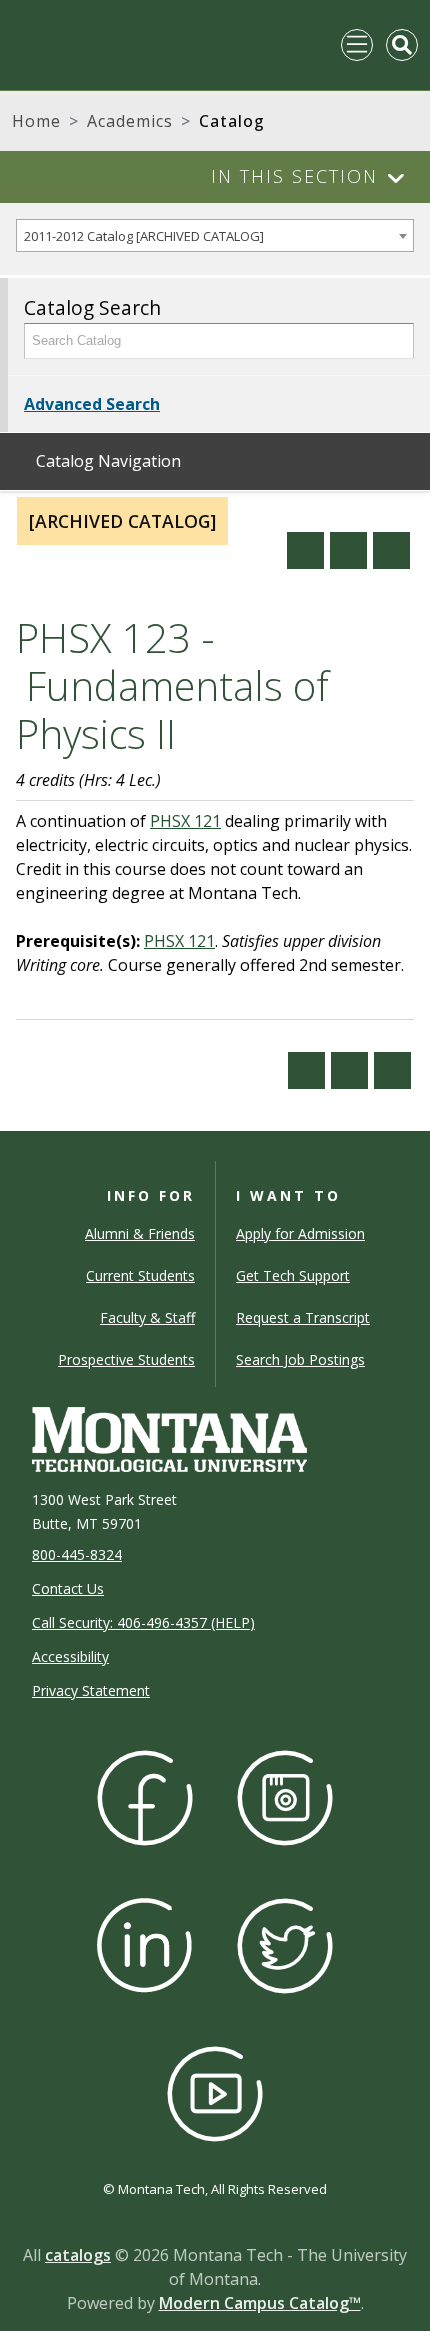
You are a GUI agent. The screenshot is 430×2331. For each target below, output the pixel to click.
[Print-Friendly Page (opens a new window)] (348, 550)
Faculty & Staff (147, 1317)
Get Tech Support (293, 1275)
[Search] (393, 341)
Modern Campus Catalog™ (260, 2303)
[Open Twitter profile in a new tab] (285, 1943)
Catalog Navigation (108, 461)
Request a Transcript (303, 1317)
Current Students (140, 1275)
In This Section (294, 176)
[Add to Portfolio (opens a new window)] (305, 550)
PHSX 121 (185, 821)
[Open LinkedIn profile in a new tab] (145, 1943)
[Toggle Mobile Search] (402, 45)
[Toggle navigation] (357, 45)
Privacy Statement (91, 1690)
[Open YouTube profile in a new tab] (215, 2091)
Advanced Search (92, 404)
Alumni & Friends (140, 1233)
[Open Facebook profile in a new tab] (145, 1795)
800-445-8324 (77, 1554)
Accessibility (70, 1656)
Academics (130, 121)
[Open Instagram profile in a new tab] (285, 1795)
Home (36, 121)
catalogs (78, 2255)
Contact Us (68, 1588)
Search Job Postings (300, 1359)
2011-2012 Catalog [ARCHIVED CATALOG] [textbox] (144, 236)
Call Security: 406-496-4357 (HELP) (143, 1622)
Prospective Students (126, 1359)
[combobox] (215, 235)
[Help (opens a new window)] (391, 550)
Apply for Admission (300, 1233)
